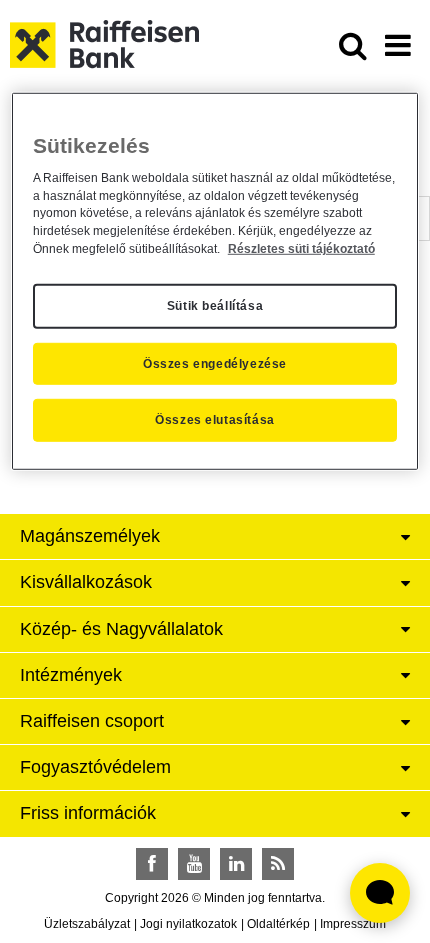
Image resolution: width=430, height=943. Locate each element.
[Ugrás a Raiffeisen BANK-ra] (104, 43)
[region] (215, 281)
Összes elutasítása (215, 420)
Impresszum (353, 924)
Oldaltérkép (278, 924)
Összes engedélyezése (215, 363)
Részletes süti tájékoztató (301, 249)
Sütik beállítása (215, 306)
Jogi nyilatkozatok (188, 924)
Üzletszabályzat (87, 924)
